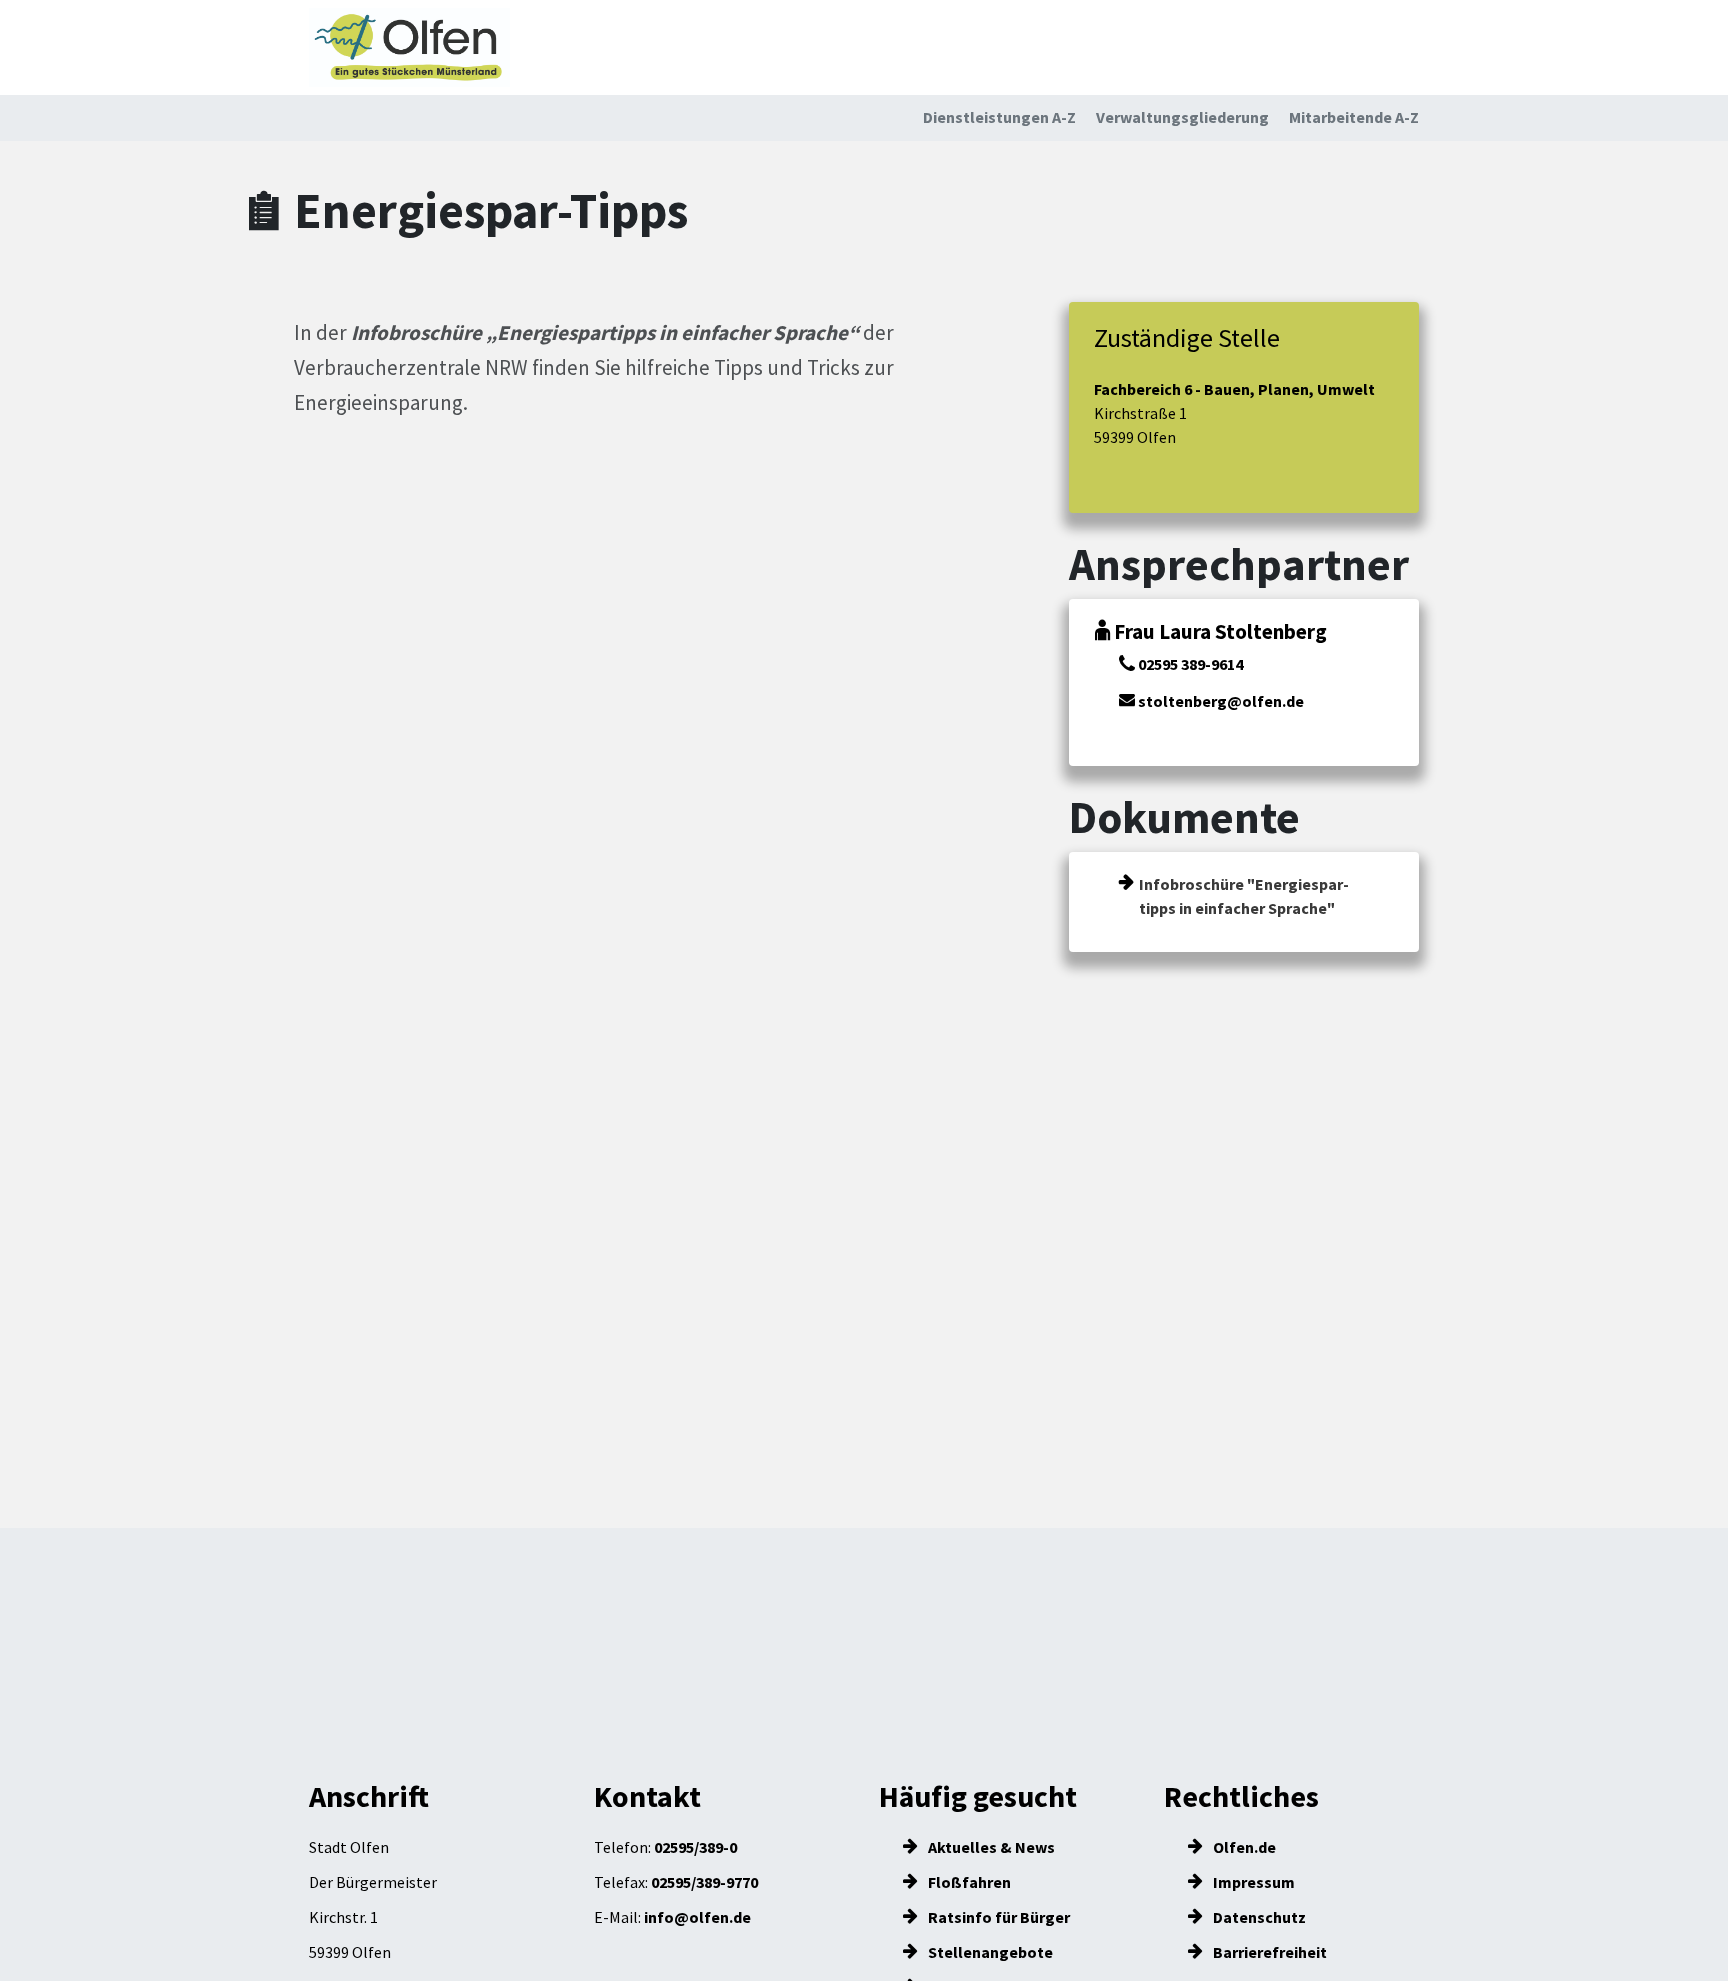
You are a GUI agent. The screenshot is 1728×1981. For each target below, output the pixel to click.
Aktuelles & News (990, 1847)
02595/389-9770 (704, 1882)
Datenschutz (1258, 1917)
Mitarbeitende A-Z (1354, 117)
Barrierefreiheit (1268, 1952)
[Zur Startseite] (409, 47)
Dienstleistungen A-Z (999, 117)
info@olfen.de (697, 1917)
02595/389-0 (695, 1847)
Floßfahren (968, 1882)
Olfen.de (1243, 1847)
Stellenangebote (989, 1952)
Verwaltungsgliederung (1182, 117)
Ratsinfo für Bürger (997, 1917)
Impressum (1252, 1882)
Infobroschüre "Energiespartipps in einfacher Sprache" (1244, 896)
